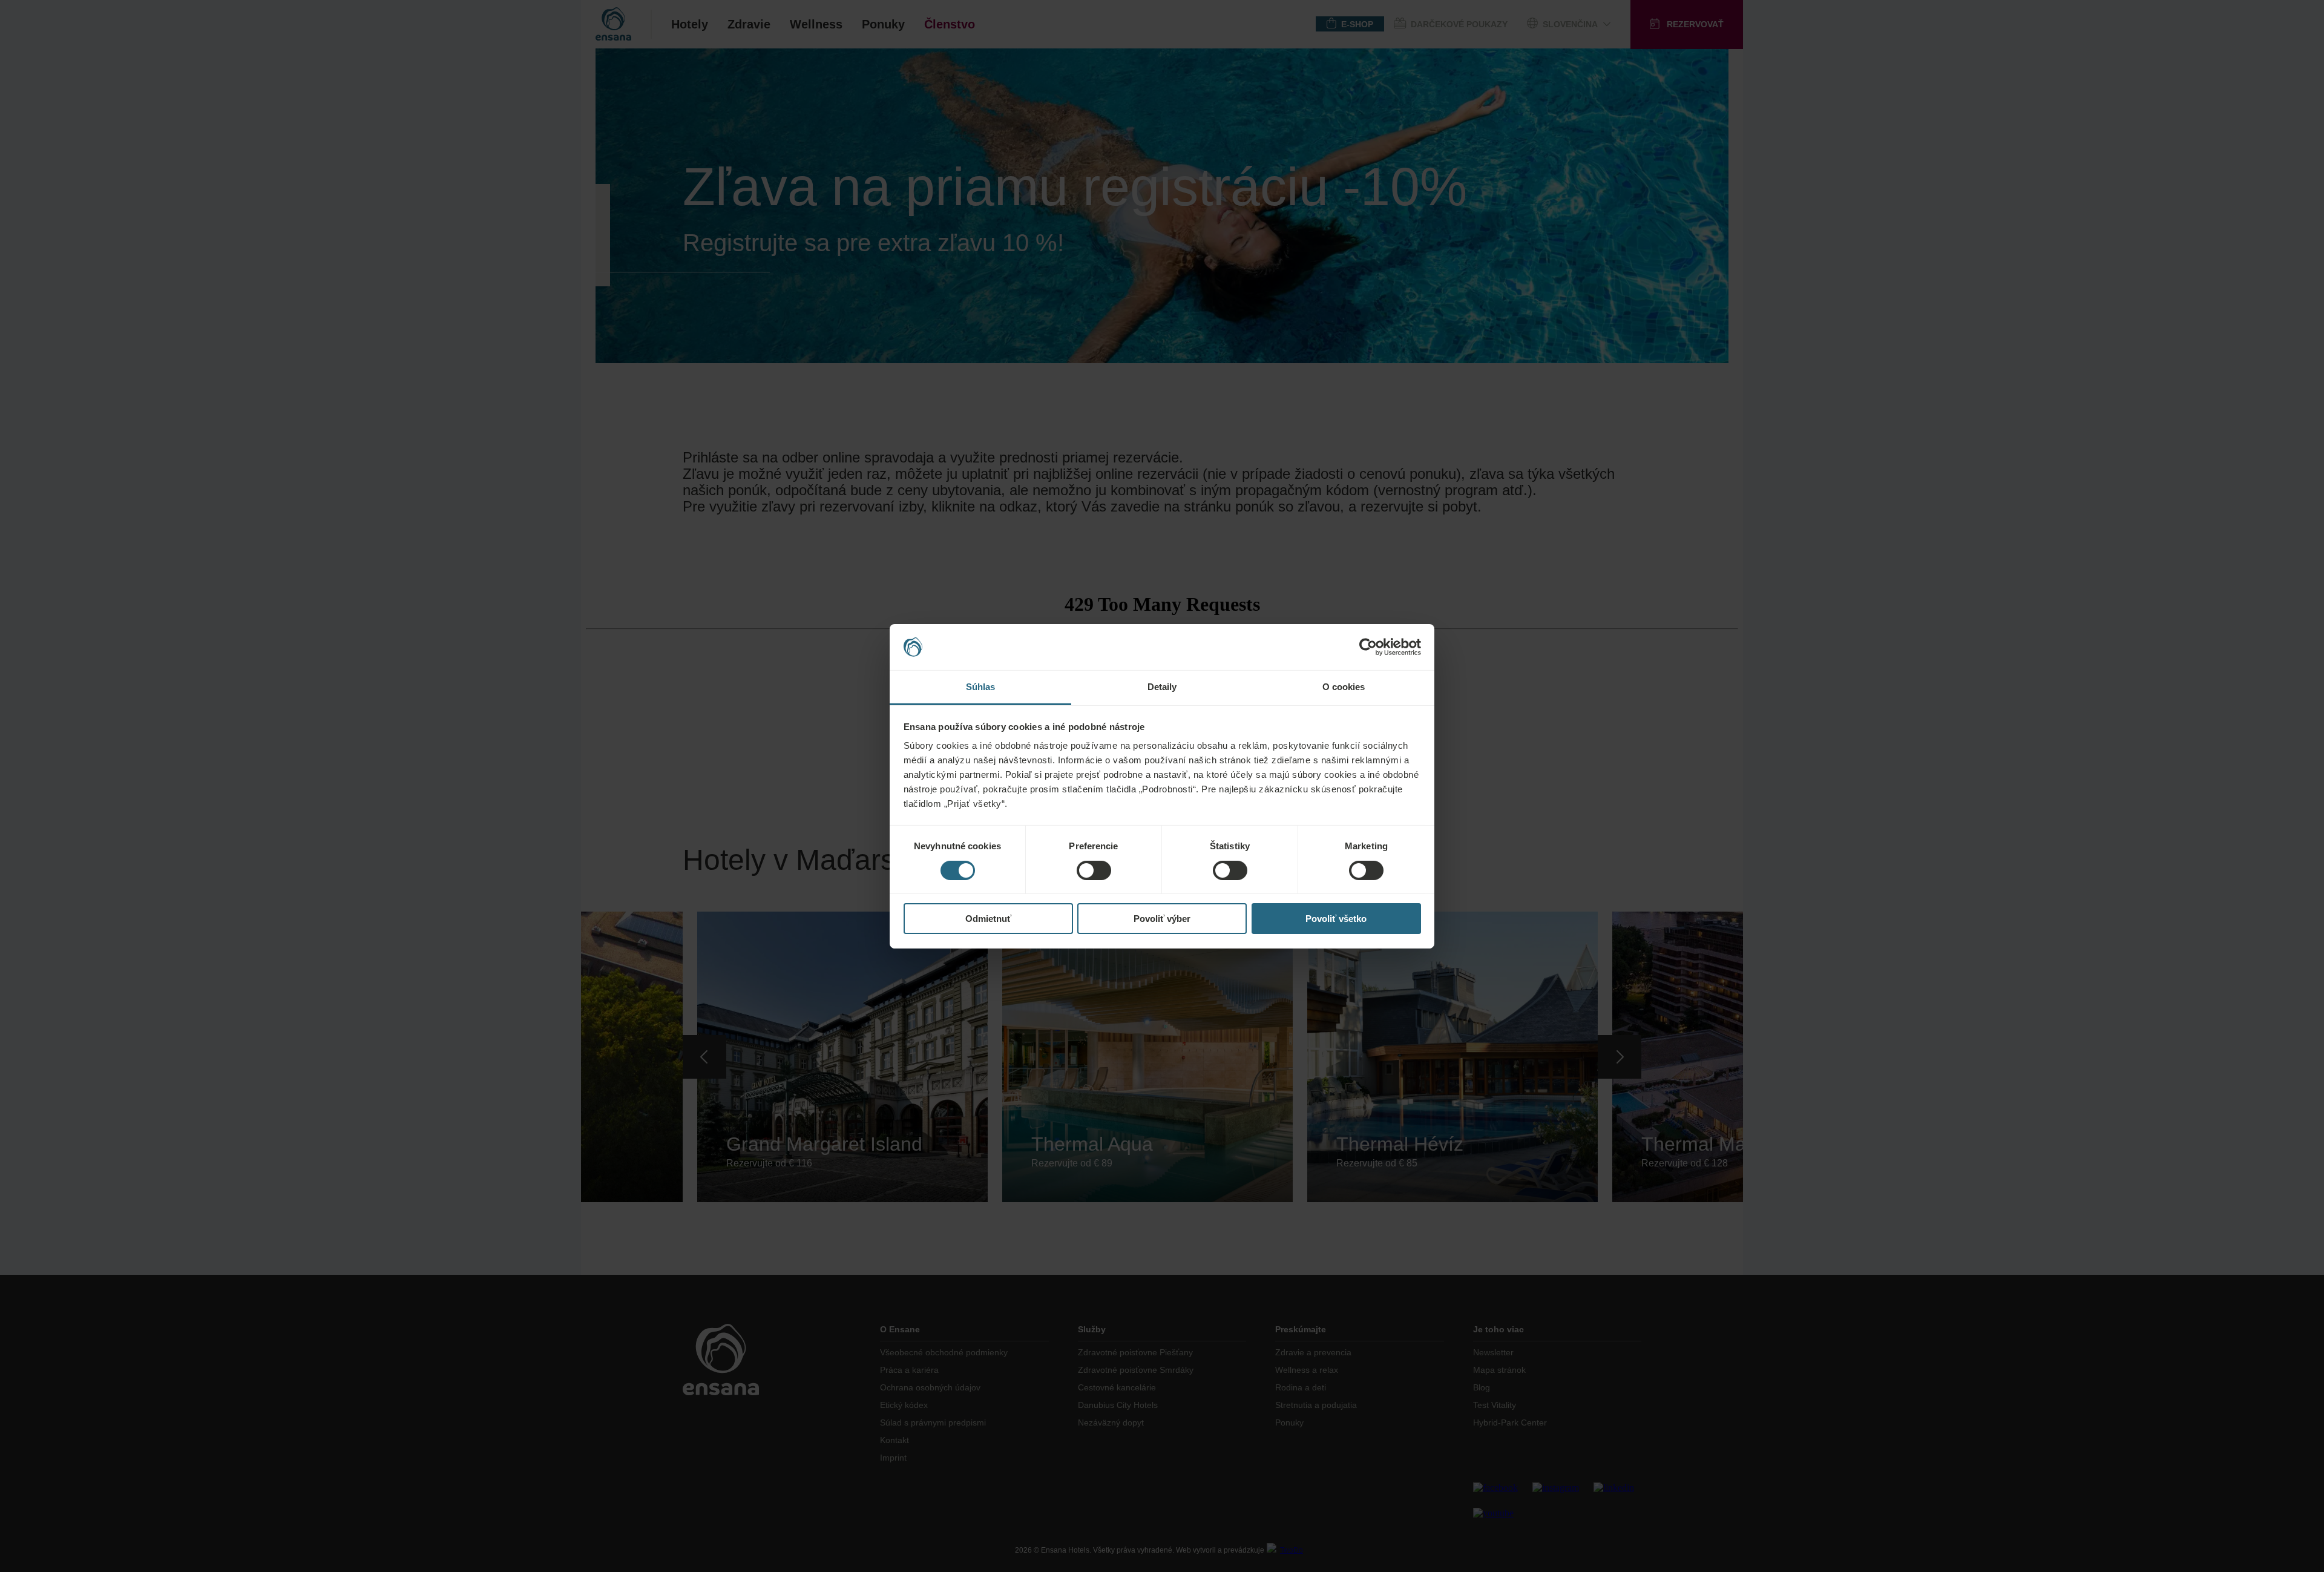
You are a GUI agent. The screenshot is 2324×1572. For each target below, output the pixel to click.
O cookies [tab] (1344, 687)
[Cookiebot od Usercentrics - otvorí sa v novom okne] (1368, 647)
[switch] (1094, 870)
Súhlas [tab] (981, 687)
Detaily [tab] (1162, 687)
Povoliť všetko (1336, 919)
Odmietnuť (988, 919)
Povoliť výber (1162, 919)
